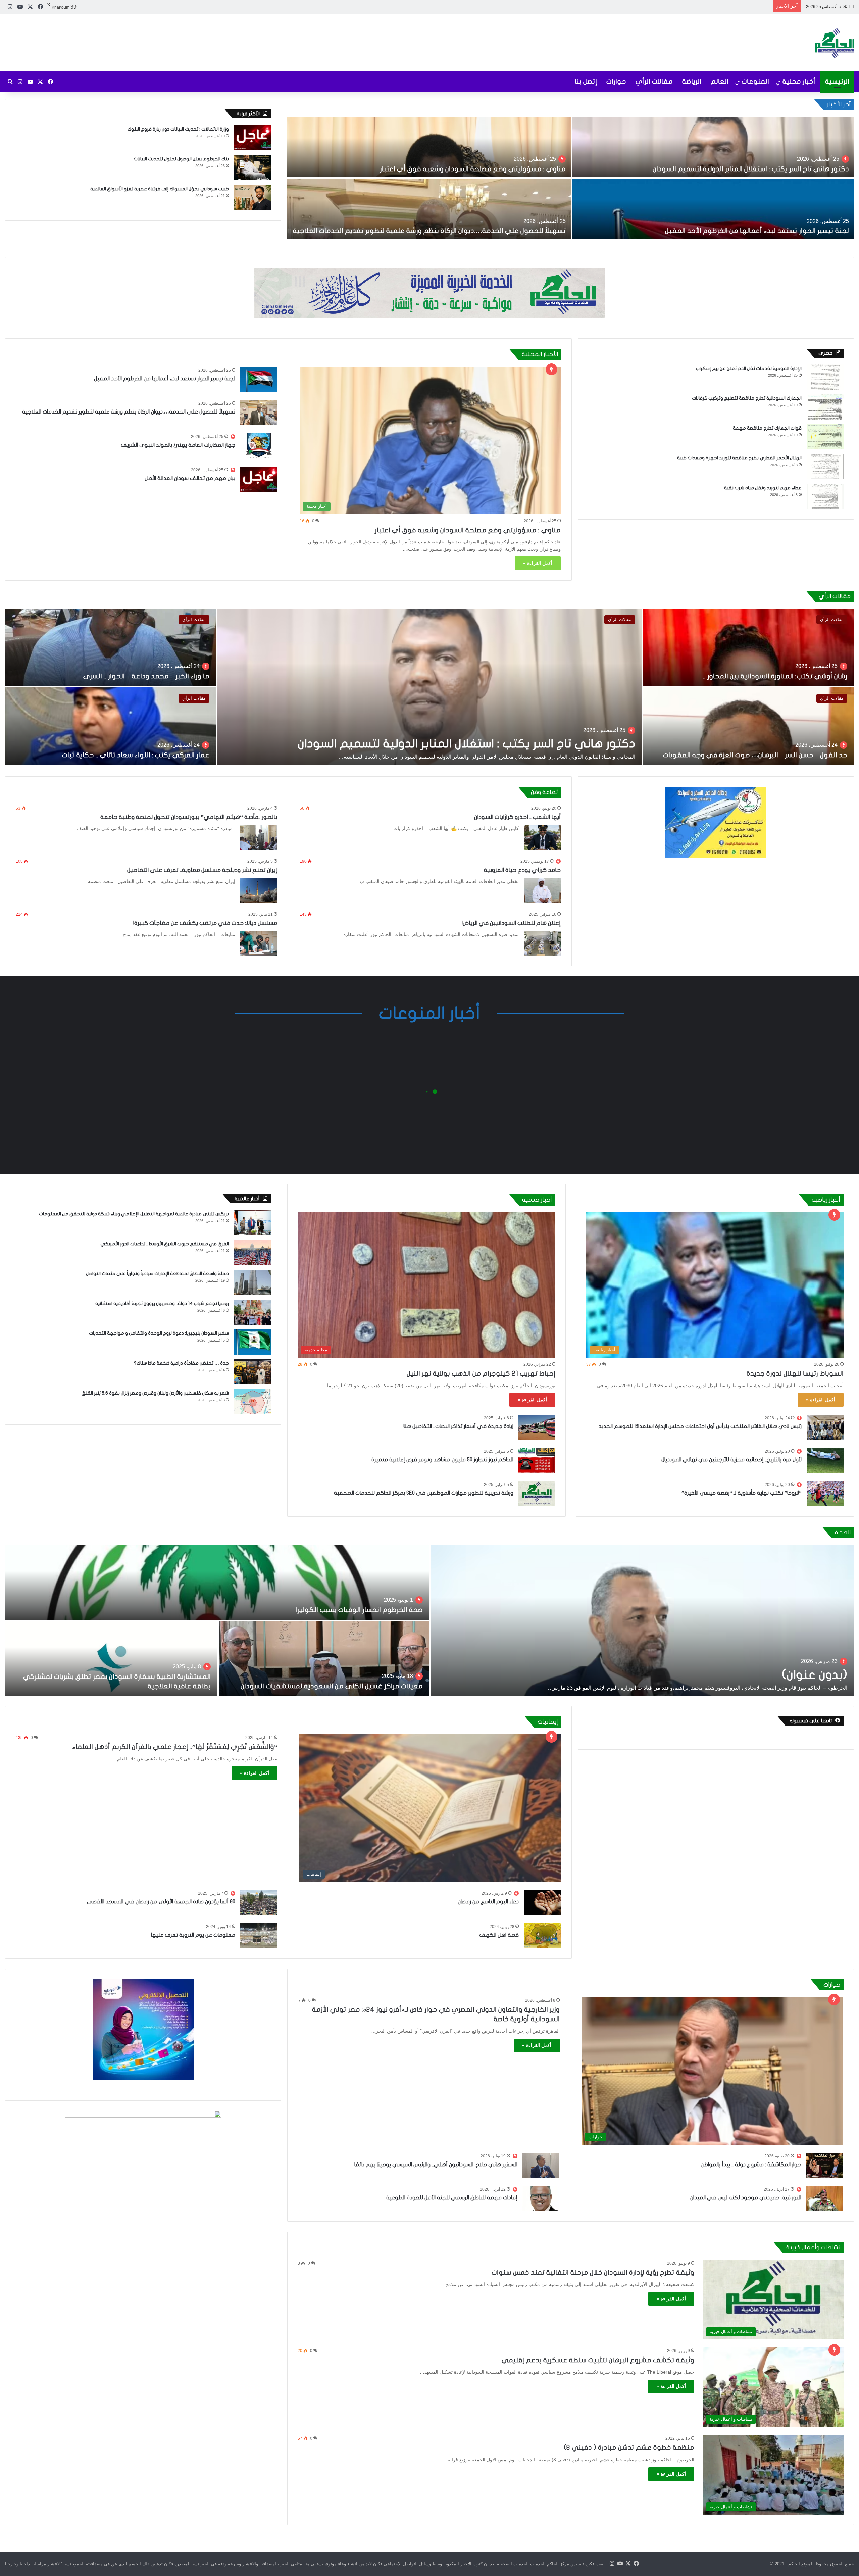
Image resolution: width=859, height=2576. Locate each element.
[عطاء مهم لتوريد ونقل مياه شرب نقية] (825, 867)
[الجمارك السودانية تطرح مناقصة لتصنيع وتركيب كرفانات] (825, 777)
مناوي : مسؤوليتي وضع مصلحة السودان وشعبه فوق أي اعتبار (468, 901)
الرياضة (692, 81)
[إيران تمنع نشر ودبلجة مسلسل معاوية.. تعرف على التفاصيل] (259, 1734)
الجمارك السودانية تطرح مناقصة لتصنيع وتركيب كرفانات (747, 769)
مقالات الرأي (654, 81)
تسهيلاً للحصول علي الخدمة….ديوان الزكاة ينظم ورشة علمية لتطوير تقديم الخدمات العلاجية (129, 782)
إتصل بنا (586, 81)
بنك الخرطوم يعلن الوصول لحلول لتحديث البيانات (181, 159)
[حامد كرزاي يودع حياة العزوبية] (542, 1734)
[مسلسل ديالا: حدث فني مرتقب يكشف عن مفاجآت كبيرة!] (259, 1787)
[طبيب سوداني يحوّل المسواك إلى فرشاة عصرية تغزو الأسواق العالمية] (252, 198)
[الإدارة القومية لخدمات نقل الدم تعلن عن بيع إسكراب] (825, 748)
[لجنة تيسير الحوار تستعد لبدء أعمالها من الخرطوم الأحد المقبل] (259, 750)
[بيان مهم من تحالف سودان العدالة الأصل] (259, 850)
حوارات (616, 81)
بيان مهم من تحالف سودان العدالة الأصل (190, 849)
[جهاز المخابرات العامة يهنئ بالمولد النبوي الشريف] (259, 816)
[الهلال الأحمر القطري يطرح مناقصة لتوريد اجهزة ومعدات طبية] (825, 837)
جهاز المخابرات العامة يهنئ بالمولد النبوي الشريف (178, 816)
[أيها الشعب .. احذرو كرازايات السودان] (542, 1681)
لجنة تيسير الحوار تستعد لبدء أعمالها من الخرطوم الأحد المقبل (707, 4)
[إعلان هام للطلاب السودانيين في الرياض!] (542, 1787)
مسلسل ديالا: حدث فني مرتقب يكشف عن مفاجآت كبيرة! (205, 1767)
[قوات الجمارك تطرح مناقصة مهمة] (825, 807)
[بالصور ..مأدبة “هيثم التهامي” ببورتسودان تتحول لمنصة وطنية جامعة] (259, 1681)
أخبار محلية (799, 81)
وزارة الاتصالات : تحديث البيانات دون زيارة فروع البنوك (178, 129)
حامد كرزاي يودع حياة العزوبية (522, 1714)
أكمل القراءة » (538, 934)
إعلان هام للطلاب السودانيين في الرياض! (511, 1767)
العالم (720, 81)
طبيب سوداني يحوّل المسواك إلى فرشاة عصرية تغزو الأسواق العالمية (160, 189)
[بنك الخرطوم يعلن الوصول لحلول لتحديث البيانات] (252, 168)
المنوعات (755, 81)
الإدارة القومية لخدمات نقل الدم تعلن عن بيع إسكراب (749, 739)
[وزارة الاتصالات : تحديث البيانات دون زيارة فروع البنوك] (252, 138)
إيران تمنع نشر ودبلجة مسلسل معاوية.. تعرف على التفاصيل (202, 1714)
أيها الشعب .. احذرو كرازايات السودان (517, 1661)
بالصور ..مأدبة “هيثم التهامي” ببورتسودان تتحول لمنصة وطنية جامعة (189, 1661)
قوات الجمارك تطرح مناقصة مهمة (767, 799)
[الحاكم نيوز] (835, 43)
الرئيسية (837, 81)
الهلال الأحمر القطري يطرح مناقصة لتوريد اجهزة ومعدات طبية (739, 829)
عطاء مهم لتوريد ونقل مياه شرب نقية (763, 858)
